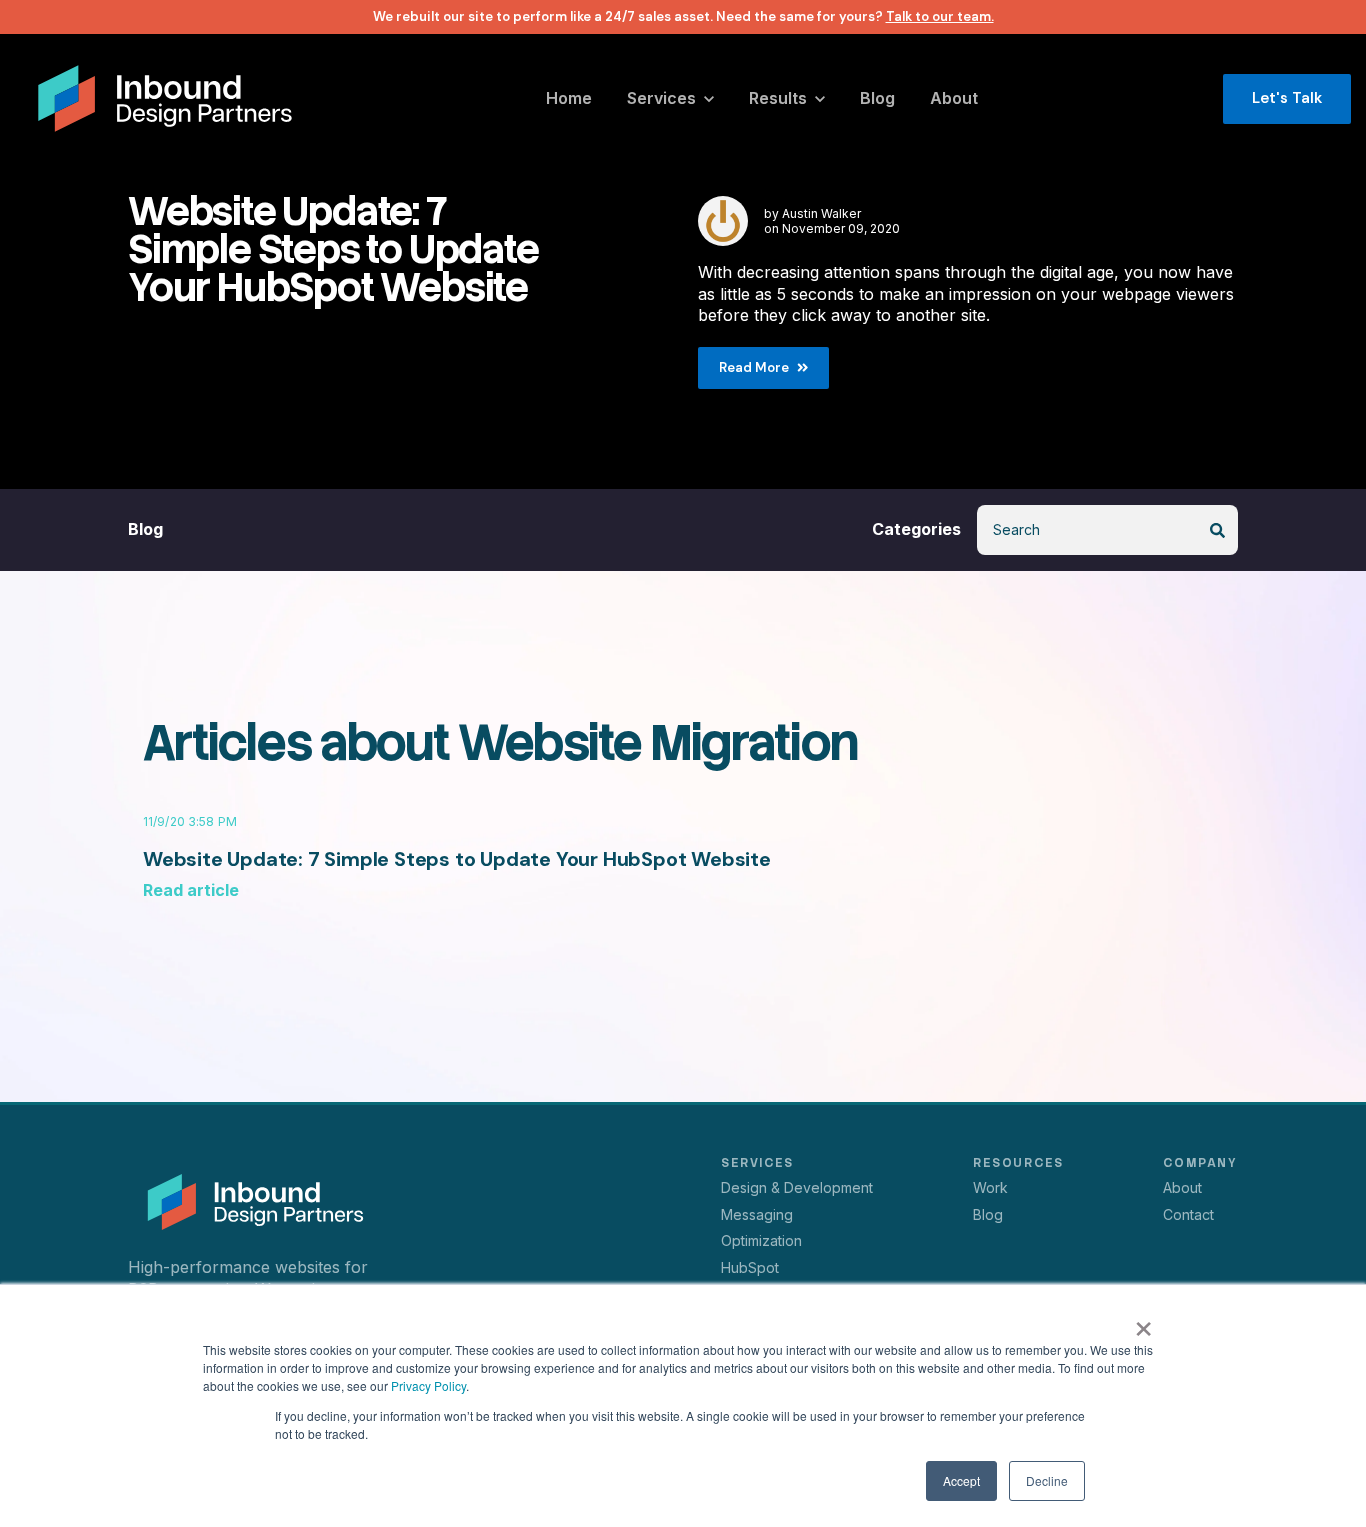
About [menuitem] (1182, 1187)
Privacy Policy (428, 1385)
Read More (754, 367)
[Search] (1218, 530)
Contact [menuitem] (1188, 1214)
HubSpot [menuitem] (750, 1267)
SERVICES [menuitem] (757, 1163)
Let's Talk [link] (1287, 98)
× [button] (1143, 1322)
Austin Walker (821, 213)
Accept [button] (961, 1480)
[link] (165, 97)
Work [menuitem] (990, 1187)
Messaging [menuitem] (757, 1214)
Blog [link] (145, 529)
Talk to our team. (940, 16)
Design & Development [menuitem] (797, 1187)
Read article (191, 890)
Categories (916, 529)
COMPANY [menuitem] (1200, 1163)
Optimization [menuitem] (761, 1240)
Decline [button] (1047, 1480)
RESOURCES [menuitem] (1018, 1163)
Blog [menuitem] (988, 1214)
